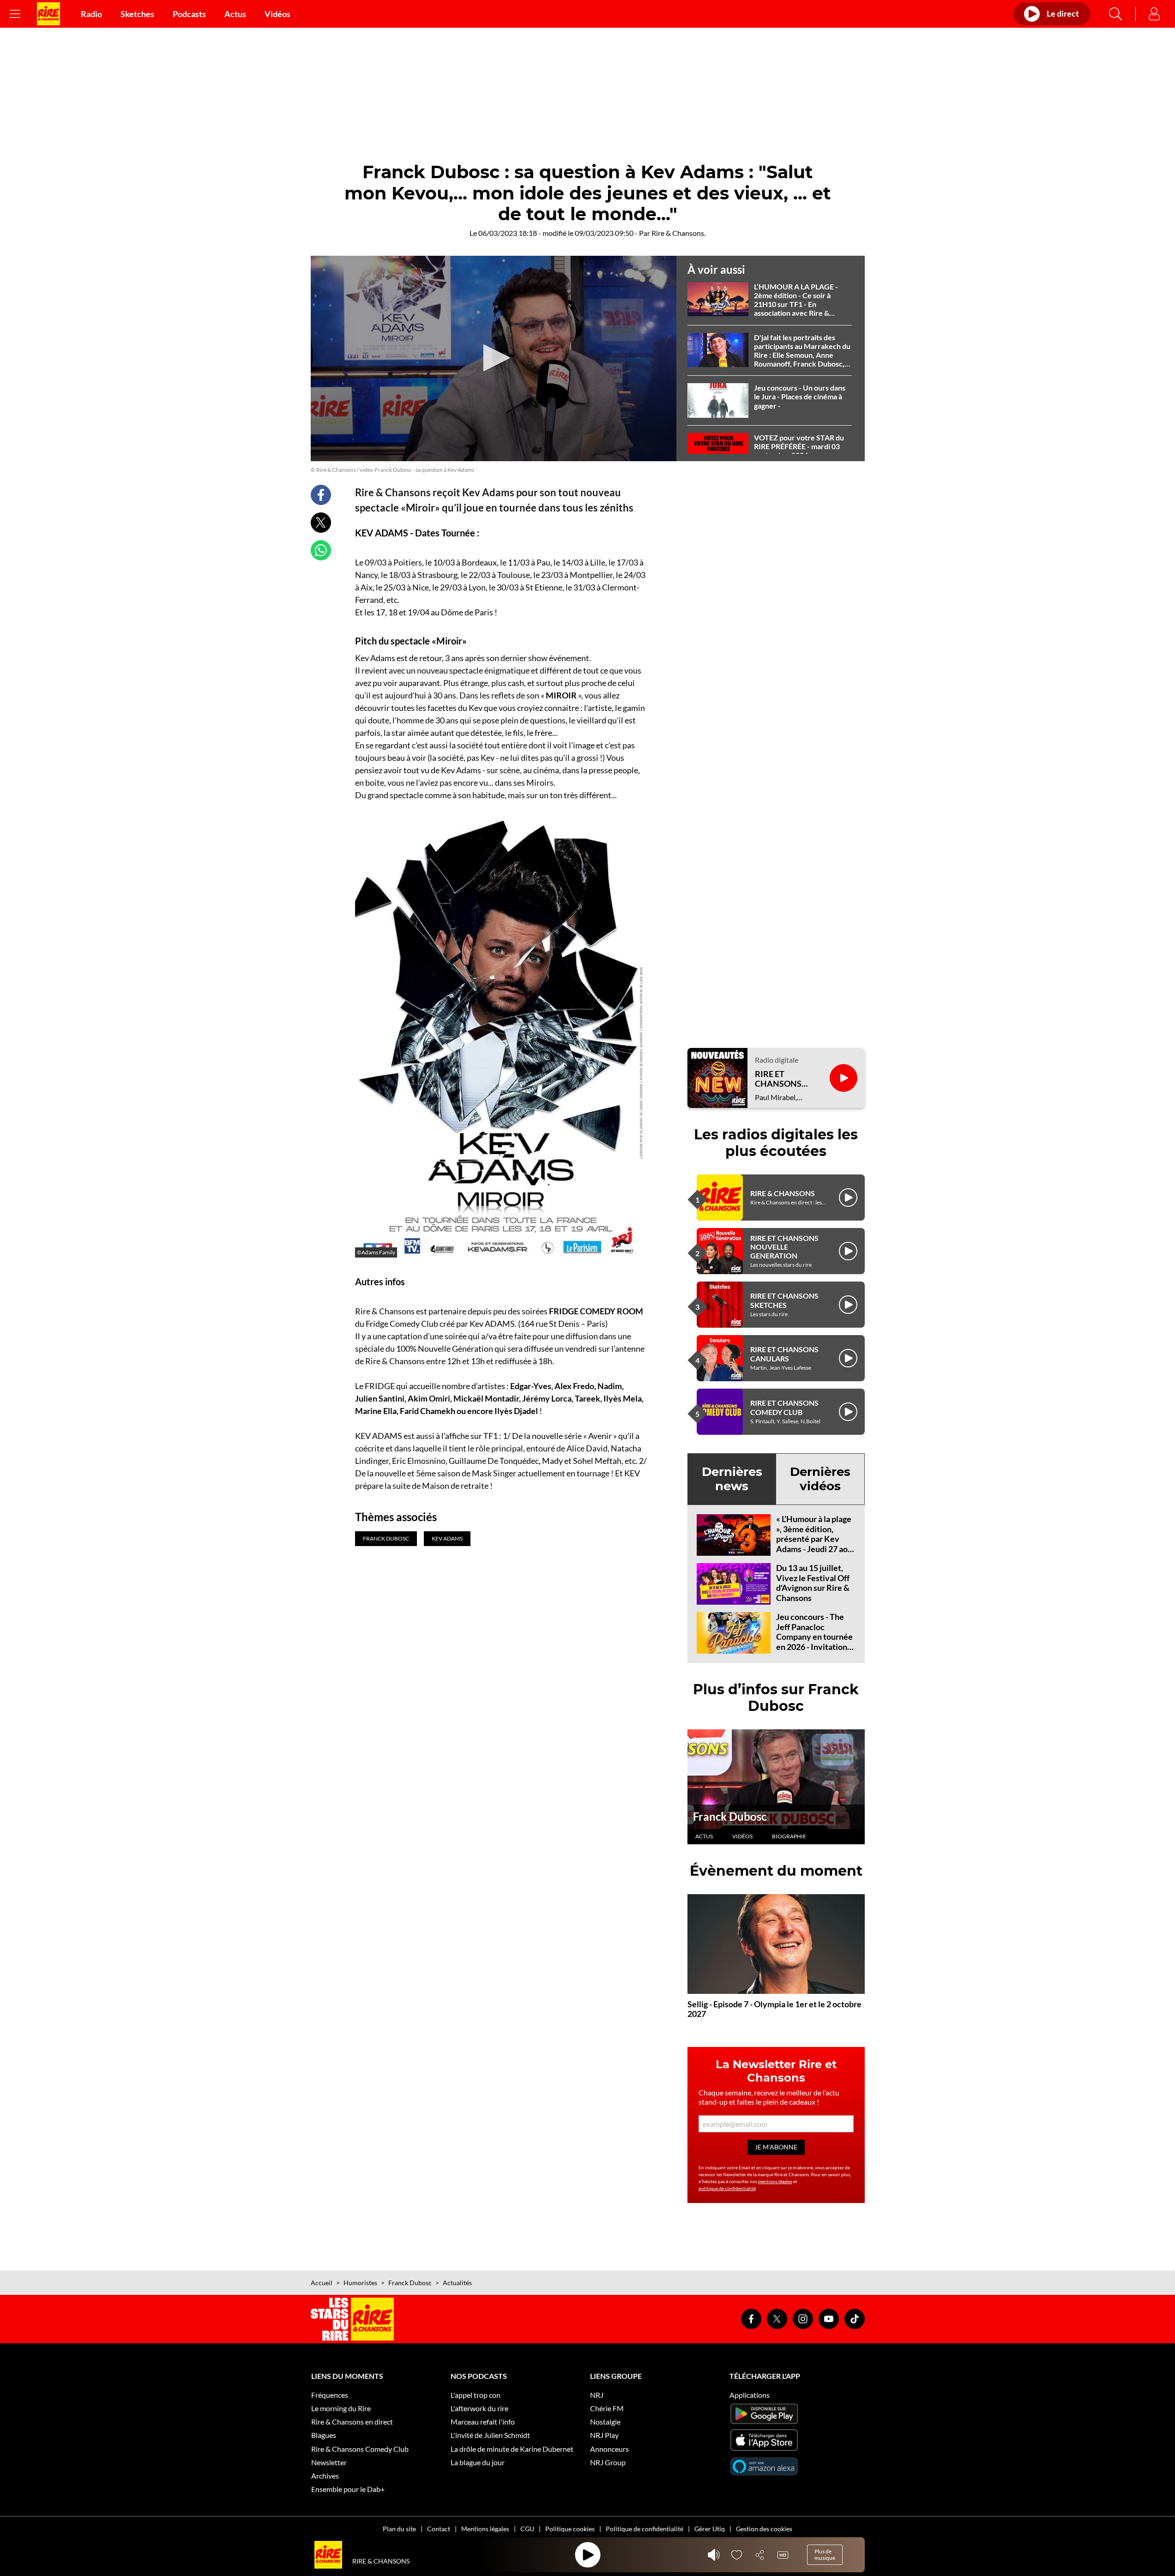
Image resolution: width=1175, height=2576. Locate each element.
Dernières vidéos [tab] (820, 1479)
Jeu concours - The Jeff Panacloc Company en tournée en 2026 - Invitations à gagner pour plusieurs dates (814, 1642)
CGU (527, 2529)
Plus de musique (825, 2555)
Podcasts (189, 14)
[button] (494, 358)
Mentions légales (485, 2529)
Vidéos (277, 14)
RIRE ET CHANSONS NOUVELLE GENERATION (784, 1247)
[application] (494, 359)
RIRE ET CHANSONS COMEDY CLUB (784, 1407)
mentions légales (775, 2181)
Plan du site (399, 2529)
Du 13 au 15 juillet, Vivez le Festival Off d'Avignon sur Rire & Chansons (813, 1583)
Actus (235, 14)
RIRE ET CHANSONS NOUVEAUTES (783, 1079)
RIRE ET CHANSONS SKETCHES (784, 1300)
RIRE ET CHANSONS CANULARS (784, 1354)
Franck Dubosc (730, 1816)
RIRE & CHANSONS (783, 1193)
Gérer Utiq (710, 2529)
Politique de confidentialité (645, 2529)
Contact (439, 2529)
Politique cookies (570, 2529)
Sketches (137, 14)
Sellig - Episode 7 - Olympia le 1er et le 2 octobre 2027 (774, 2009)
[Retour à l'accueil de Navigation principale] (48, 14)
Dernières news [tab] (732, 1479)
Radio (91, 14)
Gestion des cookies (764, 2529)
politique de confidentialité (727, 2188)
